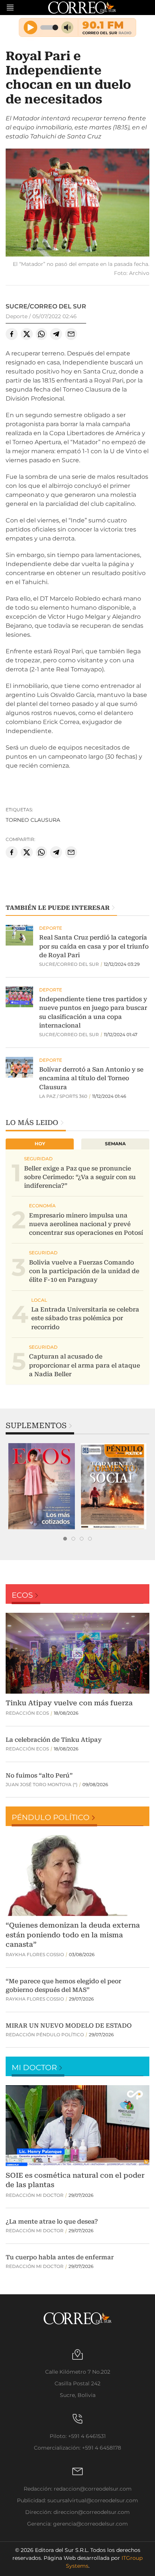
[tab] (65, 1539)
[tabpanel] (42, 1486)
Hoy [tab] (40, 1144)
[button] (77, 204)
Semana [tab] (115, 1144)
